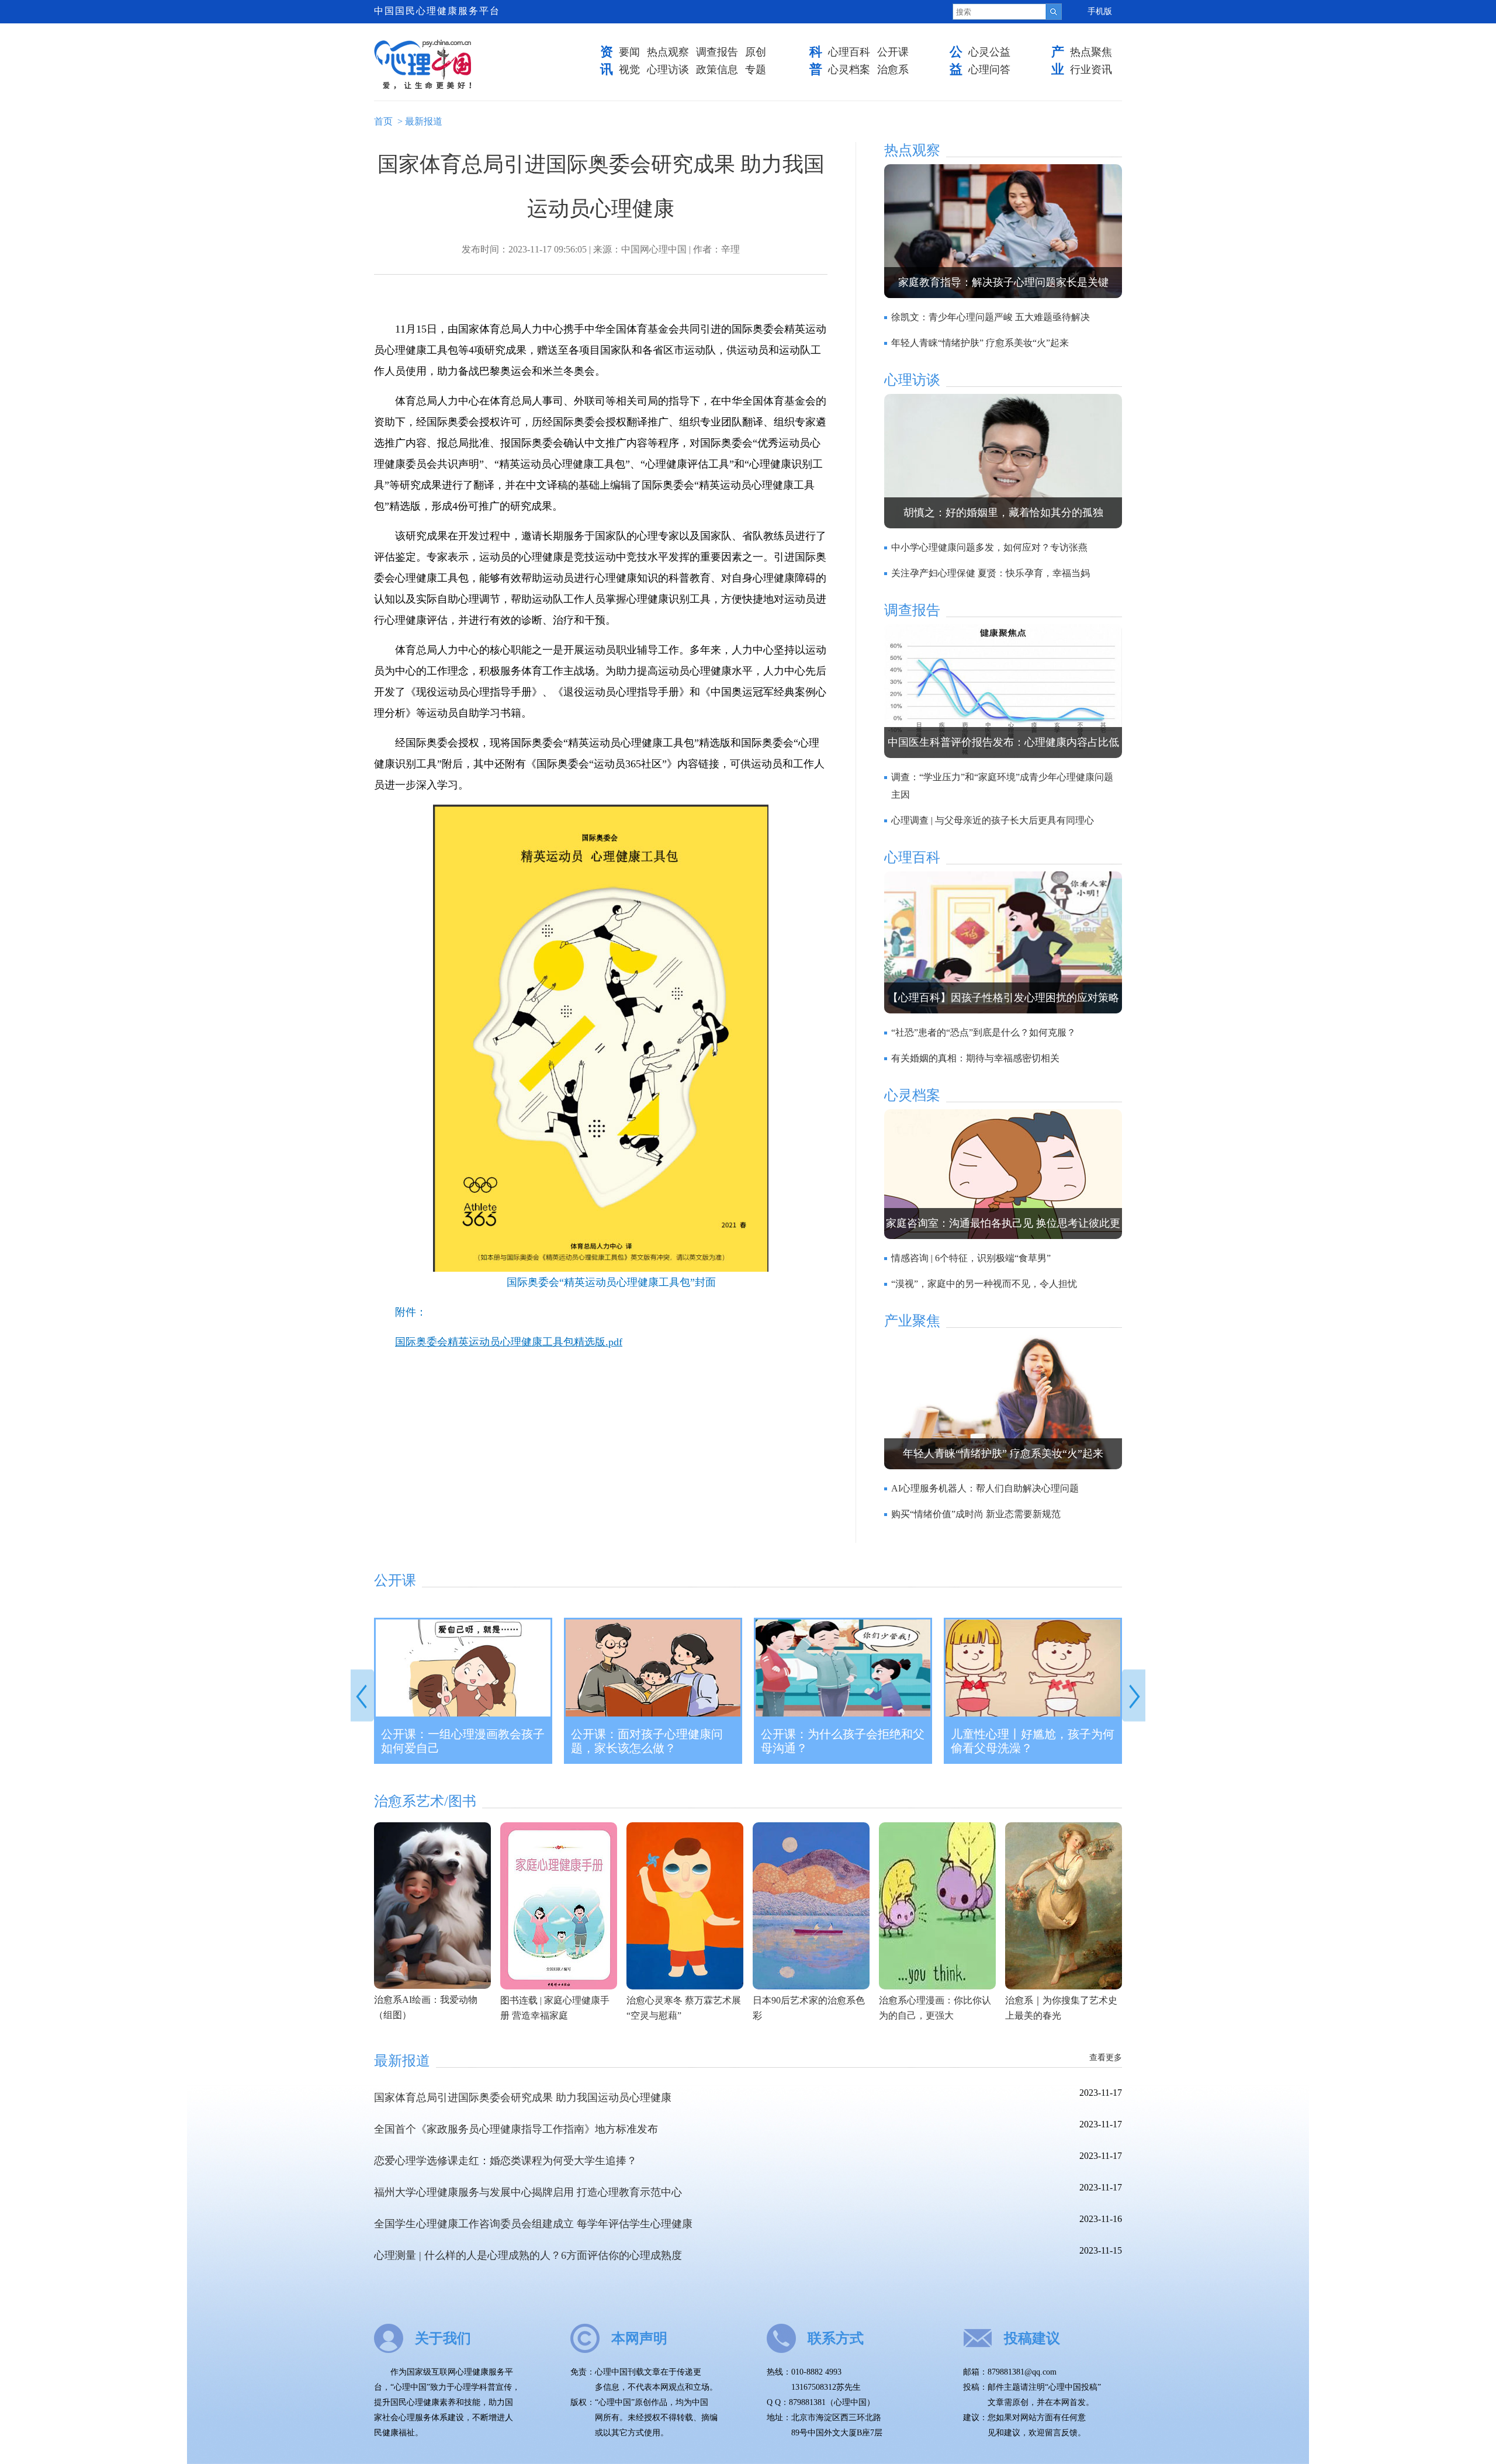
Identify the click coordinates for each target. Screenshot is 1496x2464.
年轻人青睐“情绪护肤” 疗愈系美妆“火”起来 (980, 343)
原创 (756, 52)
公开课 (893, 52)
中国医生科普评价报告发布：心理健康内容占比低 (1003, 742)
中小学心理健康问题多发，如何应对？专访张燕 (989, 547)
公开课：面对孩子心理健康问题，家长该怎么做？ (647, 1741)
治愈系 (893, 70)
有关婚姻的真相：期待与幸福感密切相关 (975, 1058)
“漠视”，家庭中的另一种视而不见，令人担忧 (984, 1284)
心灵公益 (989, 52)
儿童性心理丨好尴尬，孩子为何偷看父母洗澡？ (1033, 1741)
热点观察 (668, 52)
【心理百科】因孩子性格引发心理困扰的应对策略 (1003, 998)
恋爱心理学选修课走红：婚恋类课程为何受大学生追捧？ (505, 2161)
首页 (383, 121)
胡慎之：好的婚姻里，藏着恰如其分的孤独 (1003, 513)
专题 (756, 70)
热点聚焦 (1091, 52)
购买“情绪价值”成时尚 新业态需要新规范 (976, 1514)
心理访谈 (668, 70)
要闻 (629, 52)
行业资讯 (1091, 70)
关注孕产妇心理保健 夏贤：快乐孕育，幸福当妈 (991, 573)
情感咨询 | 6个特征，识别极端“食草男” (971, 1258)
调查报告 (717, 52)
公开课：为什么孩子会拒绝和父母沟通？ (843, 1741)
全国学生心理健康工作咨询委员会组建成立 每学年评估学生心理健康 (533, 2224)
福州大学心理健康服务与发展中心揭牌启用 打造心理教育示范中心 (528, 2192)
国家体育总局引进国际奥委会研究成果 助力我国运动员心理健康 (523, 2098)
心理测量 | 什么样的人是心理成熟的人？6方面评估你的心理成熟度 (528, 2255)
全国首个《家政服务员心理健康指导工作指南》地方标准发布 (516, 2129)
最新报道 (424, 121)
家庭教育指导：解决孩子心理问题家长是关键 (1003, 282)
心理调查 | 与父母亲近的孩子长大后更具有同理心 (993, 820)
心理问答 (989, 70)
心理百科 (849, 52)
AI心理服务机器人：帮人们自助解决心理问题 (985, 1488)
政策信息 (717, 70)
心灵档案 (849, 70)
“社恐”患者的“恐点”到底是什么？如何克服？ (984, 1032)
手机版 (1100, 11)
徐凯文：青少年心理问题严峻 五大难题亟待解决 (991, 317)
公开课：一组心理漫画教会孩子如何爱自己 (463, 1741)
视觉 (629, 70)
